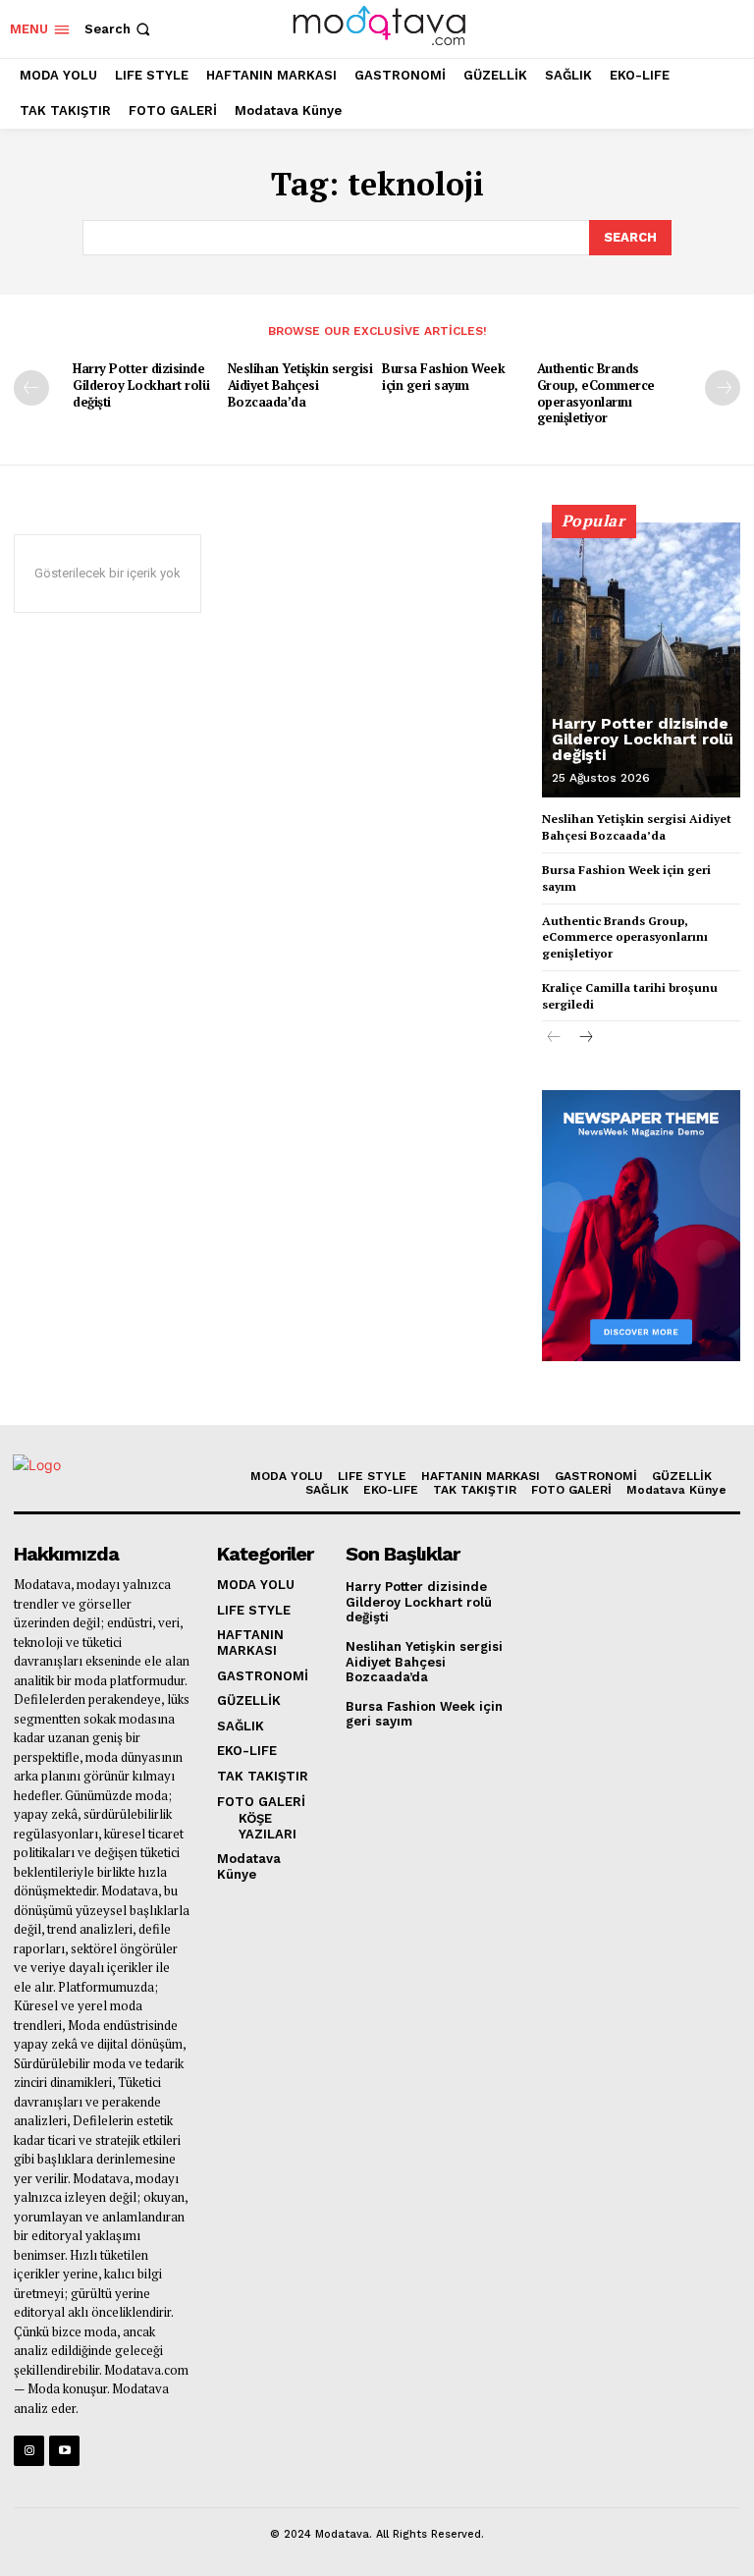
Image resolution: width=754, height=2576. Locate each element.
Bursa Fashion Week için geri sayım (443, 377)
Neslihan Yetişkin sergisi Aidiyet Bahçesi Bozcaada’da (300, 385)
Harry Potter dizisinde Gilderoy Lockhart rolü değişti (141, 385)
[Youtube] (64, 2451)
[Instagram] (29, 2451)
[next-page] (723, 388)
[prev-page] (31, 388)
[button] (119, 29)
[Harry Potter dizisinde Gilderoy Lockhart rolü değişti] (641, 660)
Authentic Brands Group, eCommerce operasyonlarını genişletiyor (596, 393)
